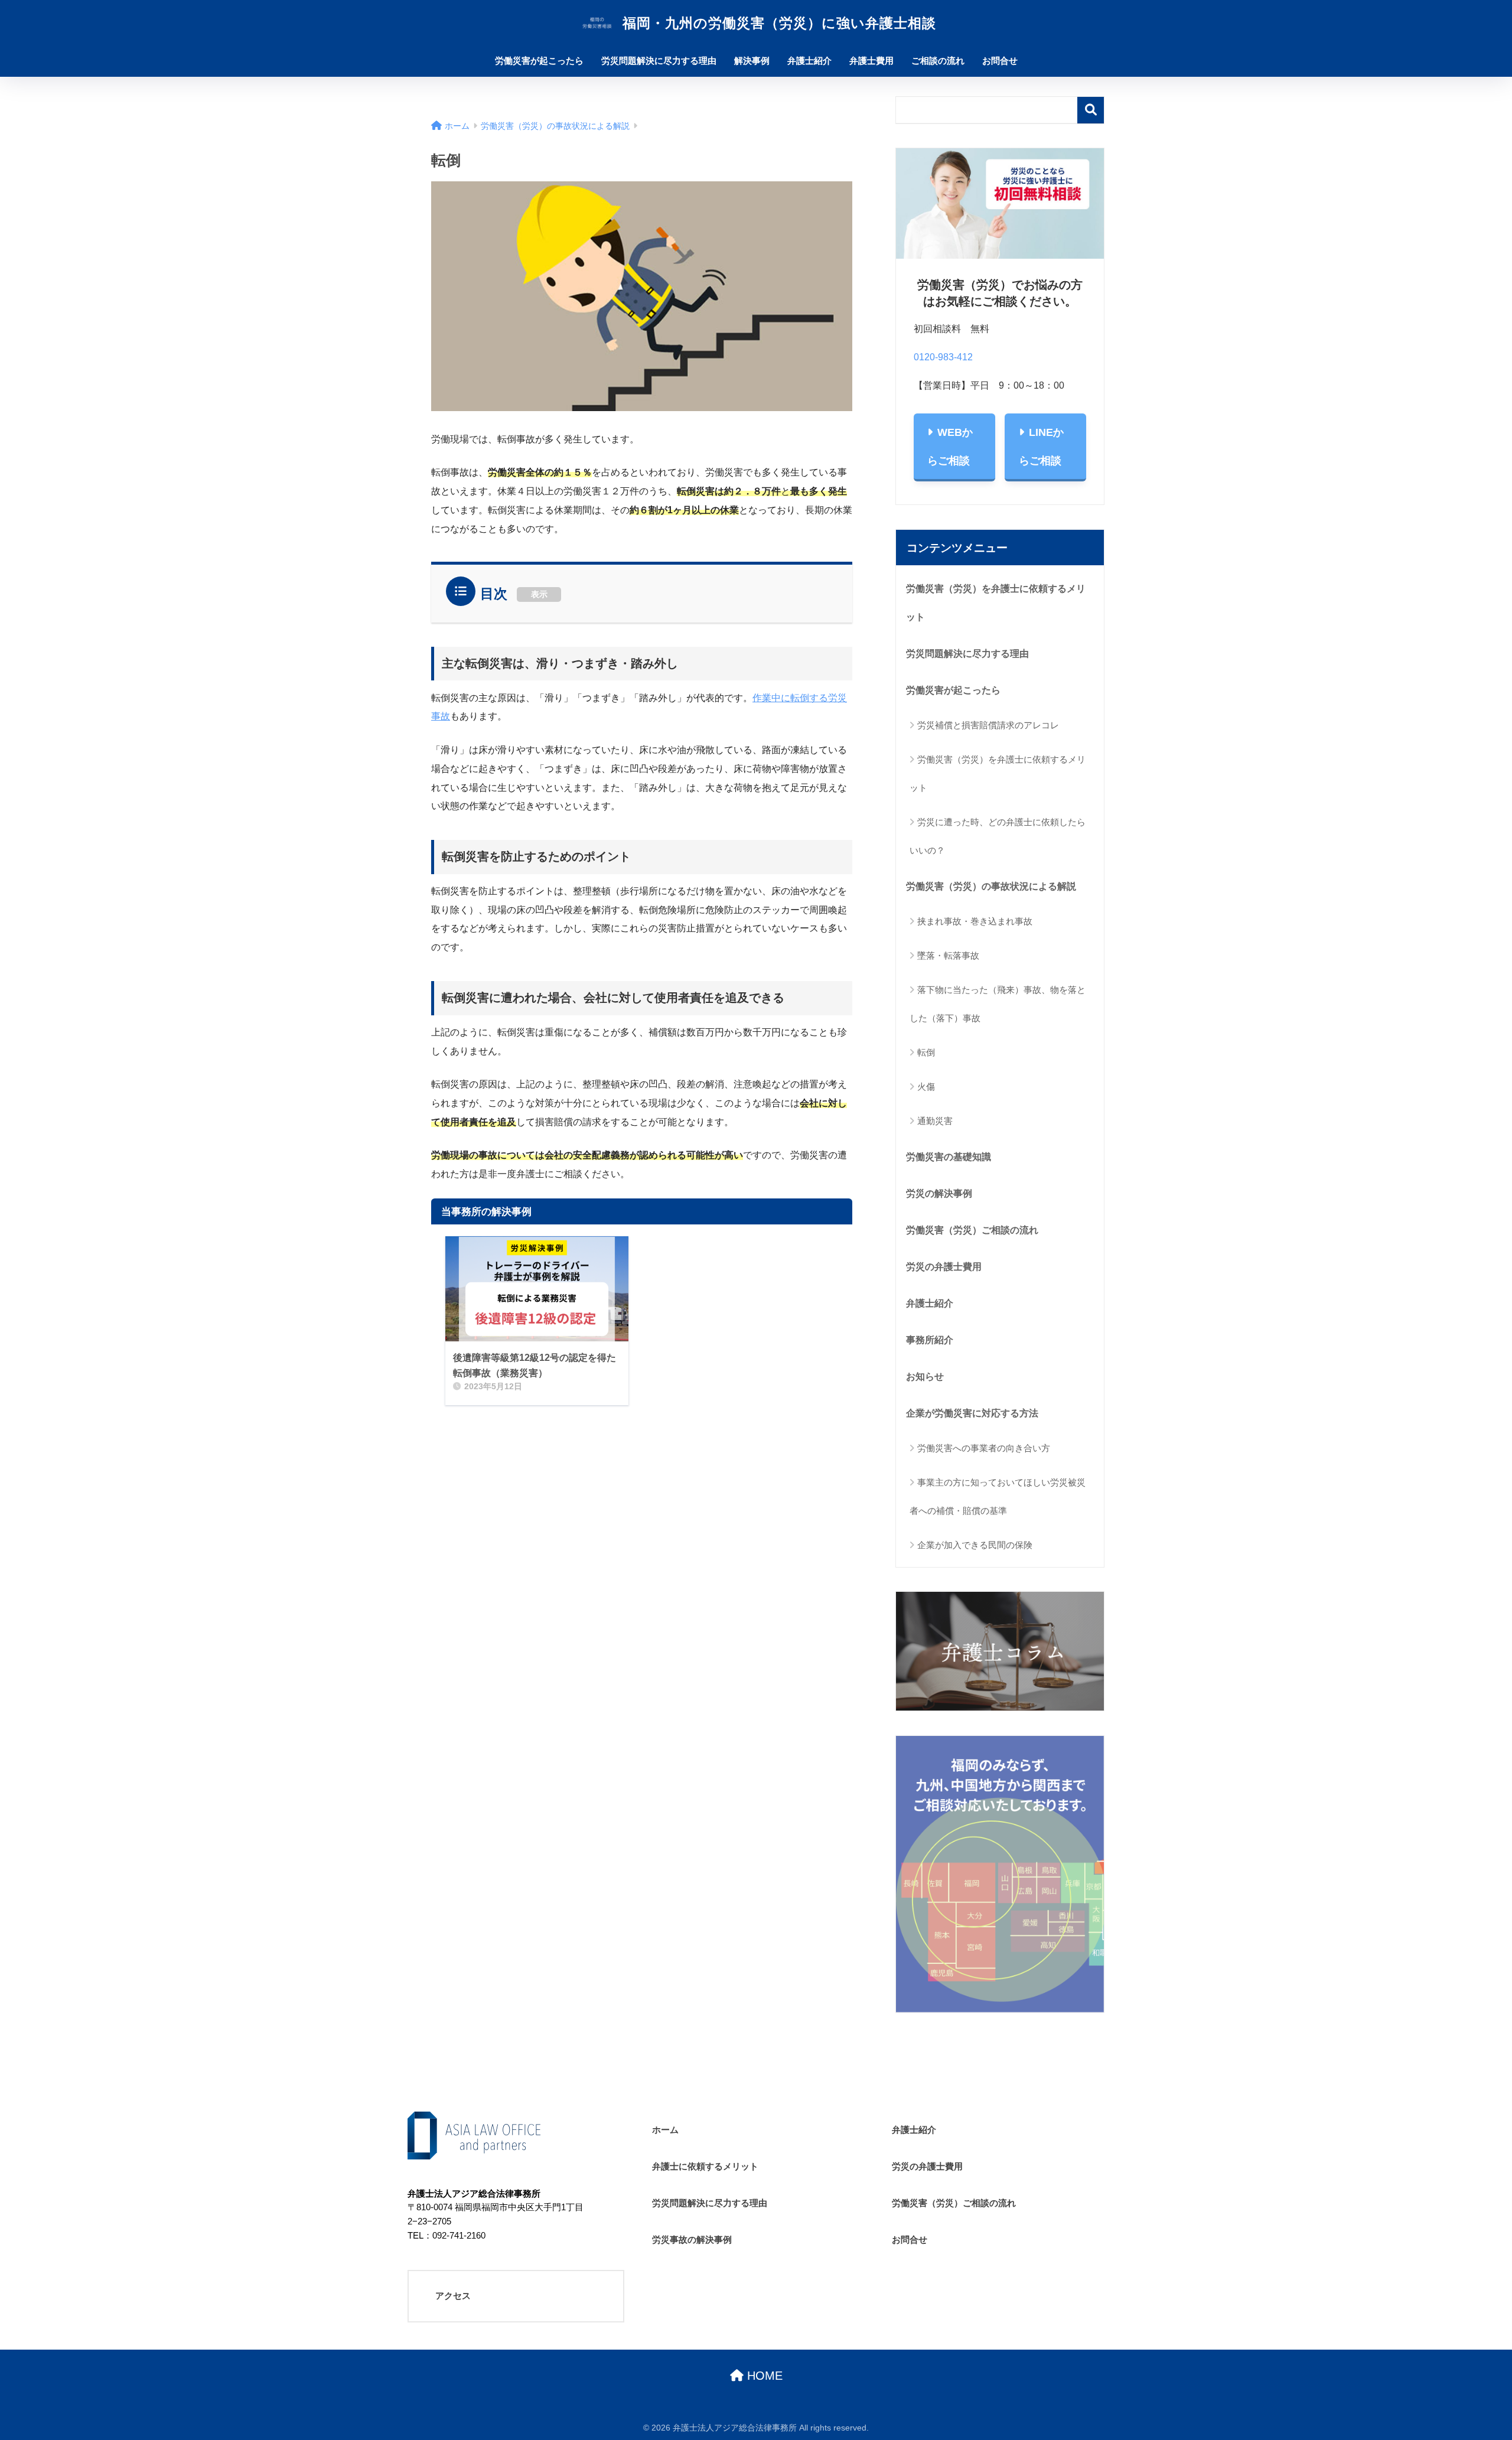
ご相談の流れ (938, 61)
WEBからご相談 (950, 447)
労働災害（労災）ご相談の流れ (972, 1230)
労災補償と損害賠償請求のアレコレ (988, 725)
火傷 (926, 1087)
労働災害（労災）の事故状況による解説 (991, 886)
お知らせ (925, 1376)
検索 (1091, 110)
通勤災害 (935, 1121)
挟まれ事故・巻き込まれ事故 (975, 921)
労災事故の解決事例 (692, 2239)
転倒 (926, 1052)
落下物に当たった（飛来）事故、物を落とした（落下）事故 (998, 1004)
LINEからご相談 (1041, 447)
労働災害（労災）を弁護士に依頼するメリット (996, 602)
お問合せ (1000, 61)
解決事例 (752, 61)
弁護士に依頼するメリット (705, 2166)
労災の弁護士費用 (944, 1266)
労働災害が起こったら (539, 61)
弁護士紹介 (809, 61)
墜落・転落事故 (948, 955)
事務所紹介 (930, 1340)
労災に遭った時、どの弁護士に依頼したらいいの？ (998, 836)
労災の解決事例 (939, 1193)
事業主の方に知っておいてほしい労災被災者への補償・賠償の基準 (998, 1496)
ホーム (665, 2130)
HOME (763, 2376)
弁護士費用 (871, 61)
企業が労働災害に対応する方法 (972, 1413)
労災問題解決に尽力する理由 (659, 61)
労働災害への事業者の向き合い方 (984, 1448)
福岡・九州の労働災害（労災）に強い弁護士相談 (777, 23)
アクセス (453, 2296)
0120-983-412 (943, 357)
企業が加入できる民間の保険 (975, 1545)
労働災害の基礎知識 (949, 1157)
